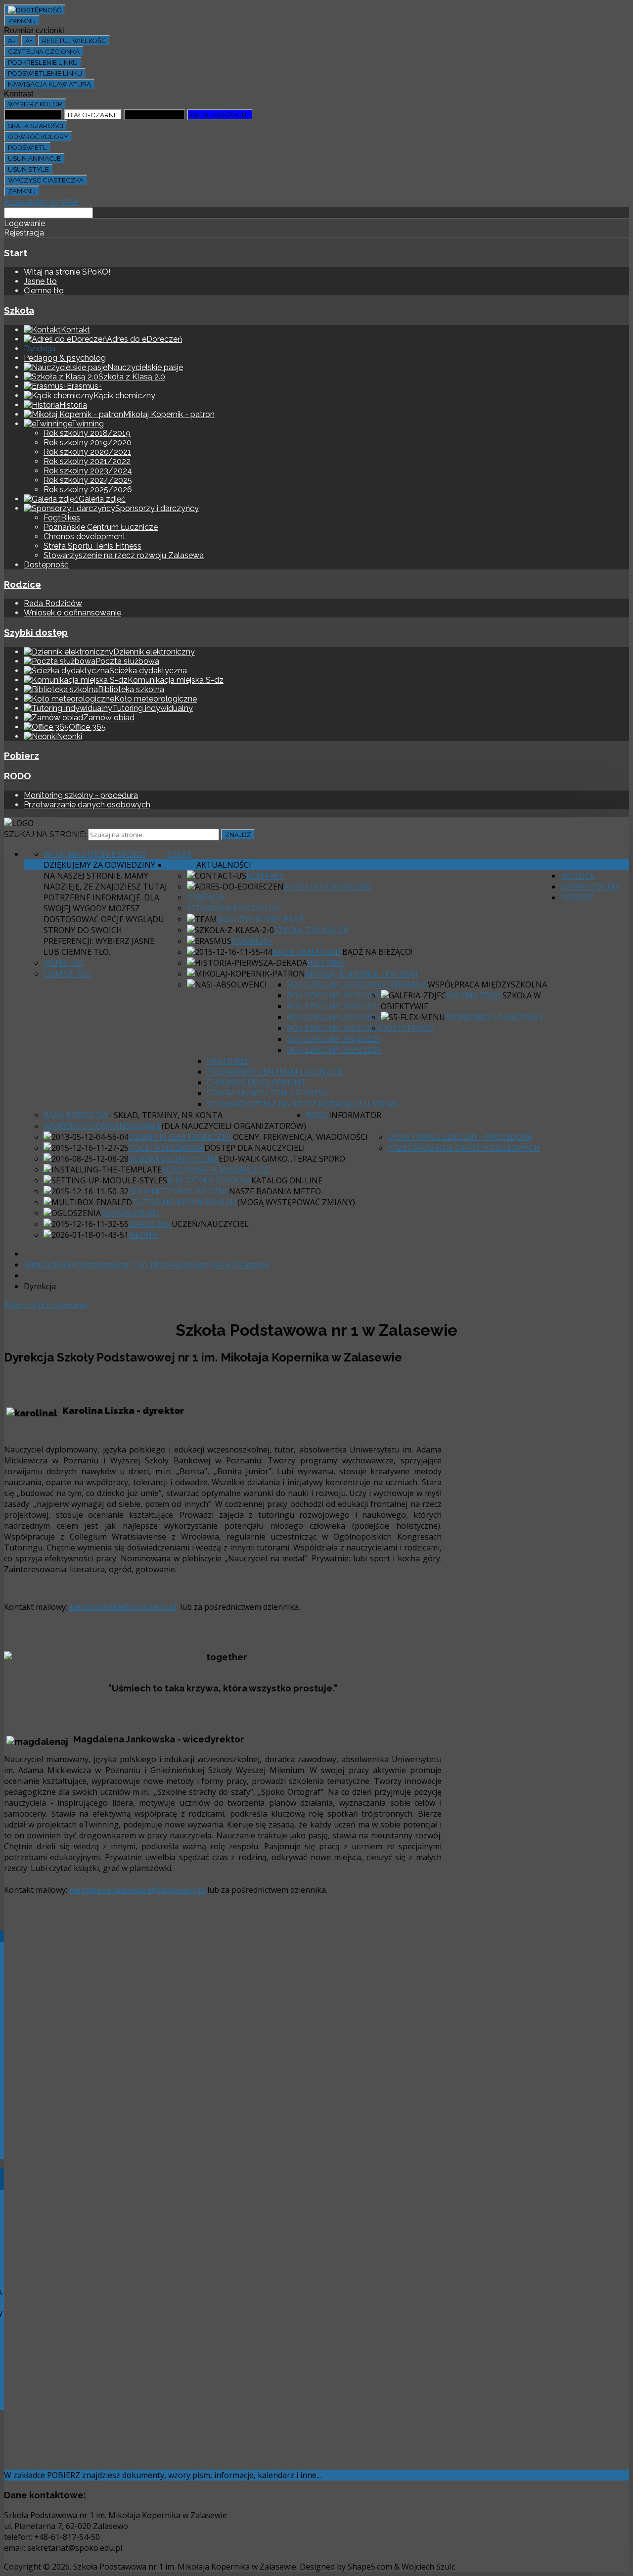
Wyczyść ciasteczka (46, 180)
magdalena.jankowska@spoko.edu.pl (137, 1890)
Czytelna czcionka (44, 51)
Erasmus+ (252, 941)
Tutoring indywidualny (185, 1202)
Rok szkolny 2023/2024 (88, 471)
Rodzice (23, 584)
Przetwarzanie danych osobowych (87, 805)
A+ (29, 41)
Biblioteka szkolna (209, 1180)
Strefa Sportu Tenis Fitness (92, 546)
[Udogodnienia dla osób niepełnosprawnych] (35, 10)
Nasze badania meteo (275, 1191)
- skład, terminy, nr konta (166, 1115)
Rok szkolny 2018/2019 (87, 433)
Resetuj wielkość (74, 41)
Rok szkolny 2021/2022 (87, 461)
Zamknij (22, 21)
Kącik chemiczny (307, 952)
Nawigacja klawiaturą (49, 84)
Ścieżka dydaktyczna (174, 1159)
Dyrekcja (40, 349)
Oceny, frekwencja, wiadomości (300, 1137)
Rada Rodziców (53, 603)
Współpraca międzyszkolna (487, 984)
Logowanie (67, 1305)
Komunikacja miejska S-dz (216, 1170)
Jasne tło (40, 281)
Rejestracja (25, 1305)
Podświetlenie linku (45, 73)
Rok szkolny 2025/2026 (88, 490)
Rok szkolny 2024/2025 (88, 480)
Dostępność (46, 565)
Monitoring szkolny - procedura (81, 795)
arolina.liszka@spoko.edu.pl (125, 1607)
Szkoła (19, 310)
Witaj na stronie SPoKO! (94, 854)
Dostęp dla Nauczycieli (255, 1148)
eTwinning (404, 984)
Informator (355, 1115)
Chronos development (85, 537)
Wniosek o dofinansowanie (72, 613)
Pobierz (22, 755)
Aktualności (224, 865)
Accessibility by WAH (42, 202)
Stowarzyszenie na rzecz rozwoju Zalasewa (124, 555)
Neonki (144, 1235)
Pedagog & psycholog (65, 358)
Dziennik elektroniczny (181, 1137)
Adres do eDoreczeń (327, 887)
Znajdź (238, 835)
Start (16, 253)
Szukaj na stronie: (45, 834)
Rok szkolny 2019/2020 (88, 443)
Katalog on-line (287, 1180)
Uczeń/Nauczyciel (210, 1224)
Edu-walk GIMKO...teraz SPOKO (282, 1159)
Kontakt (265, 876)
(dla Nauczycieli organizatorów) (234, 1126)
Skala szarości (36, 126)
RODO (18, 776)
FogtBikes (62, 518)
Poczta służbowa (166, 1148)
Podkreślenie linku (43, 62)
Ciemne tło (44, 291)
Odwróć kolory (38, 137)
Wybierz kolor (35, 104)
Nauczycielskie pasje (261, 919)
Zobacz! (341, 2475)
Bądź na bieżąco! (377, 952)
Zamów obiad (130, 1213)
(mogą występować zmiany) (296, 1202)
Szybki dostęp (36, 632)
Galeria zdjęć (474, 995)
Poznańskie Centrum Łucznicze (101, 527)
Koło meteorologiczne (179, 1191)
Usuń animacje (34, 158)
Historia (325, 963)
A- (12, 41)
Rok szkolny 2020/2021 (87, 452)
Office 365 (150, 1224)
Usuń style (28, 169)
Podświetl (27, 147)
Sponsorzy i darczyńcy (494, 1017)
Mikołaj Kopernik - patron (362, 974)
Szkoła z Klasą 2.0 (311, 930)
